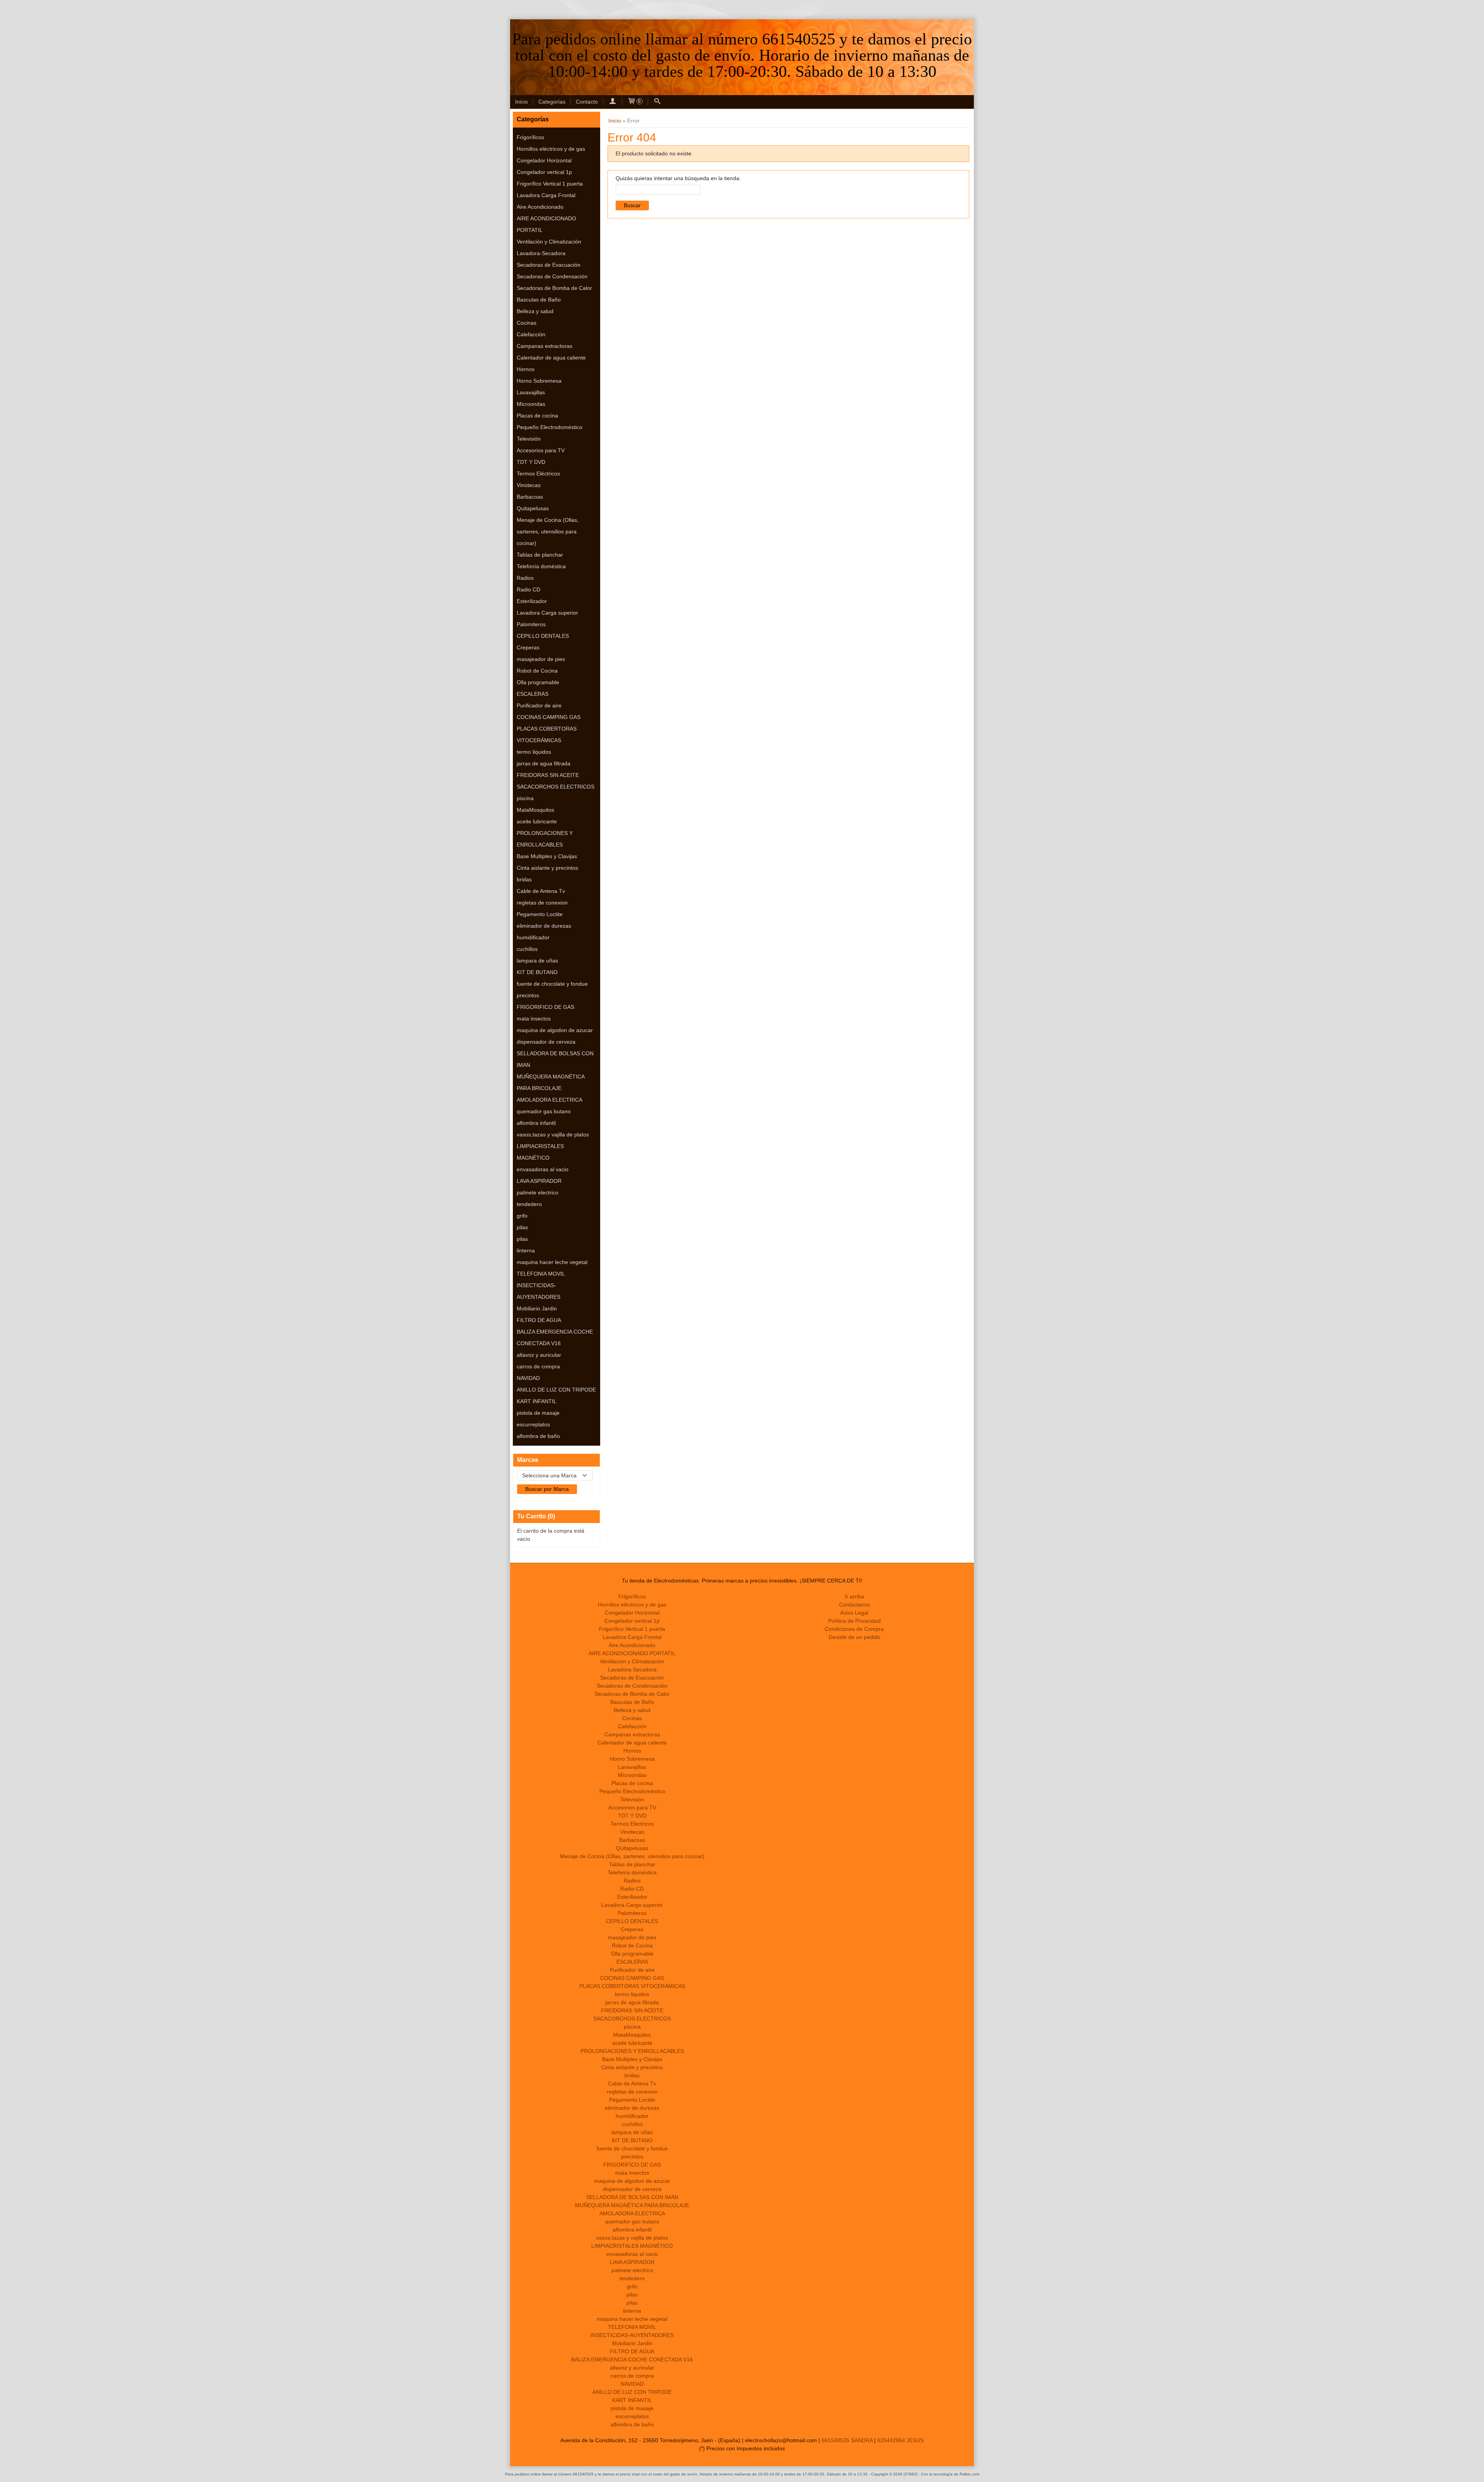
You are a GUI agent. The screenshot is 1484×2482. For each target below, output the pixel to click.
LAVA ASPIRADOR (539, 1181)
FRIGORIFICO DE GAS (545, 1007)
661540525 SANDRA (847, 2440)
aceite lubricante (537, 821)
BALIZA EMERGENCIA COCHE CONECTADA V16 (555, 1337)
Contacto (587, 102)
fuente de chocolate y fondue (552, 984)
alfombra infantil (536, 1123)
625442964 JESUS (900, 2440)
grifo (522, 1216)
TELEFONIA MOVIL (541, 1274)
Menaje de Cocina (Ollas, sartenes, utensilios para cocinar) (548, 531)
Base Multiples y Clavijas (547, 856)
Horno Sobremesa (539, 381)
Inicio (522, 102)
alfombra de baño (538, 1436)
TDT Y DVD (531, 462)
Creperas (528, 647)
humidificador (533, 937)
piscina (525, 798)
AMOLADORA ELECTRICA (550, 1100)
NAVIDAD (528, 1378)
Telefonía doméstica (541, 566)
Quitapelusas (533, 508)
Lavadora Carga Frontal (546, 195)
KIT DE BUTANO (537, 972)
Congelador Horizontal (544, 160)
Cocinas (527, 323)
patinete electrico (538, 1192)
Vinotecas (529, 485)
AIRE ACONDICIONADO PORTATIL (546, 224)
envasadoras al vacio (543, 1169)
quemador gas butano (544, 1111)
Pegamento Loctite (540, 914)
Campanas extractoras (545, 346)
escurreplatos (533, 1424)
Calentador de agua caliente (551, 358)
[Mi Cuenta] (613, 102)
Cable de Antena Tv (541, 891)
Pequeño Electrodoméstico (550, 427)
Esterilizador (532, 601)
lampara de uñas (537, 961)
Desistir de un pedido (854, 1637)
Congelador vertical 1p (544, 172)
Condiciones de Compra (854, 1629)
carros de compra (538, 1366)
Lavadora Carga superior (547, 613)
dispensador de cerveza (546, 1042)
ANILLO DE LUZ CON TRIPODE (556, 1390)
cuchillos (527, 949)
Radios (525, 578)
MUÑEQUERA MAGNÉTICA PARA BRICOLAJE (551, 1082)
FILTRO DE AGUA (539, 1320)
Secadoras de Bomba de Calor (554, 288)
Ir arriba (854, 1596)
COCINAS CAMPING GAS (549, 717)
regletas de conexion (542, 903)
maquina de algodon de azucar (555, 1030)
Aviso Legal (854, 1613)
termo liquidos (534, 752)
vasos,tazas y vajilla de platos (553, 1135)
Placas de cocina (537, 416)
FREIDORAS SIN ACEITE (548, 775)
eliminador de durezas (544, 926)
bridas (524, 879)
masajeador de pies (541, 659)
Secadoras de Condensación (552, 276)
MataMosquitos (535, 810)
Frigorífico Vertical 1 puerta (550, 184)
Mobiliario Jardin (537, 1308)
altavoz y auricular (539, 1355)
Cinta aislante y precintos (547, 868)
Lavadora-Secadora (541, 253)
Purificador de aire (539, 705)
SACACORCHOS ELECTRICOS (556, 787)
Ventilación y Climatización (549, 242)
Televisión (529, 439)
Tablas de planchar (540, 555)
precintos (528, 995)
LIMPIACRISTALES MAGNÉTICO (540, 1152)
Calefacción (531, 334)
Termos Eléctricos (538, 474)
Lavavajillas (531, 392)
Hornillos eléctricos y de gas (551, 149)
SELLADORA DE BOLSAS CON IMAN (555, 1059)
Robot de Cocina (537, 671)
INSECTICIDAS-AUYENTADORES (539, 1291)
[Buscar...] (657, 102)
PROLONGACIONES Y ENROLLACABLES (545, 839)
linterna (526, 1250)
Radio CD (528, 589)
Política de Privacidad (854, 1621)
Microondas (531, 404)
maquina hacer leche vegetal (552, 1262)
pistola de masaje (538, 1413)
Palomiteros (531, 624)
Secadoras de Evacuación (549, 265)
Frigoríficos (530, 137)
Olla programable (538, 682)
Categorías (552, 102)
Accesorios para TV (541, 450)
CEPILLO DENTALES (543, 636)
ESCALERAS (533, 694)
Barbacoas (530, 497)
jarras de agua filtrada (544, 763)
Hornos (526, 369)
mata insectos (534, 1019)
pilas (522, 1227)
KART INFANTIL (537, 1401)
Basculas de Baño (539, 300)
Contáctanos (854, 1605)
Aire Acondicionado (540, 207)
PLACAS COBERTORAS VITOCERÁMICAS (547, 734)
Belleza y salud (535, 311)
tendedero (529, 1204)
